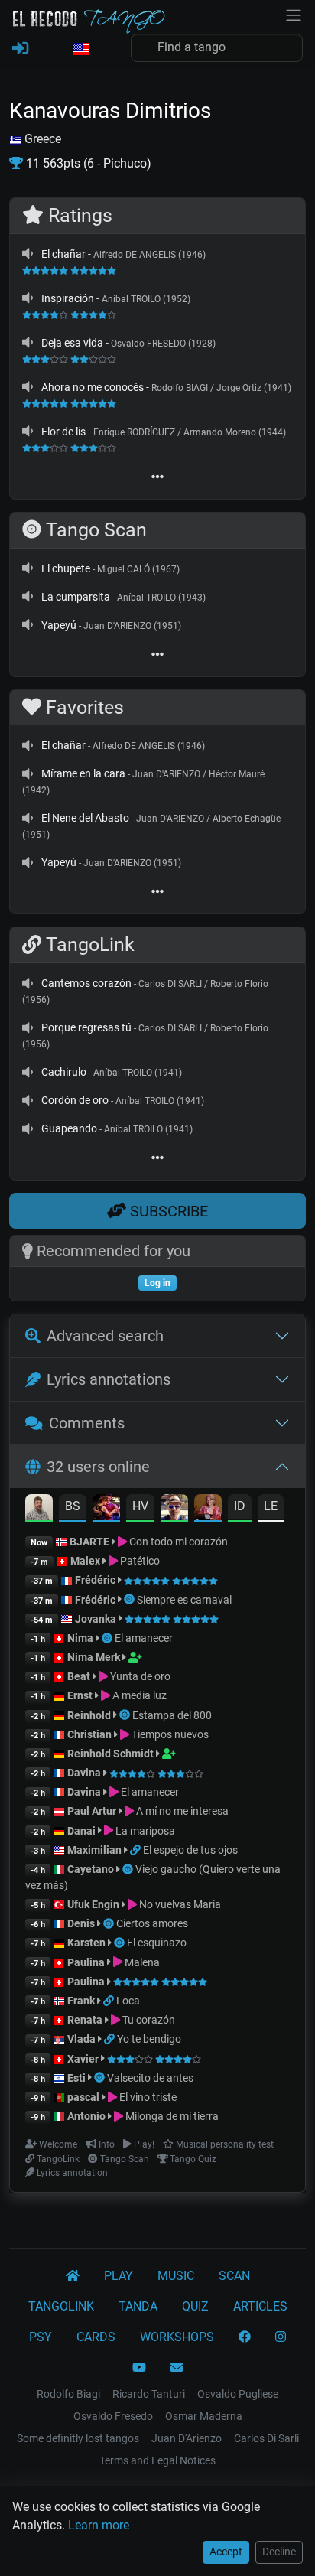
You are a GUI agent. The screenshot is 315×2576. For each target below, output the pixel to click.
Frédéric (95, 1580)
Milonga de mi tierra (171, 2116)
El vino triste (147, 2097)
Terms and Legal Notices (157, 2460)
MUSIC (176, 2276)
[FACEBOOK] (245, 2337)
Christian (89, 1734)
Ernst (80, 1695)
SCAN (234, 2276)
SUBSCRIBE (167, 1211)
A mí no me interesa (181, 1811)
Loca (128, 2001)
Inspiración (68, 298)
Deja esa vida (72, 343)
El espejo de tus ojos (190, 1850)
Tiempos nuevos (169, 1734)
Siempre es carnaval (184, 1600)
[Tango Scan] (130, 1600)
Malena (141, 1962)
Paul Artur (92, 1811)
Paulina (86, 1962)
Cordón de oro (75, 1100)
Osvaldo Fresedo (113, 2416)
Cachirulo (64, 1072)
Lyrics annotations (109, 1379)
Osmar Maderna (204, 2416)
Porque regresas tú (86, 1027)
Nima (80, 1638)
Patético (139, 1561)
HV (140, 1506)
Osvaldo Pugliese (238, 2394)
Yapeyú (59, 625)
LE (271, 1506)
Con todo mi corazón (177, 1542)
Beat (79, 1676)
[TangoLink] (136, 1850)
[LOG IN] (20, 49)
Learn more (99, 2525)
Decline (279, 2552)
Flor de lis (63, 432)
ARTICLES (260, 2306)
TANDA (138, 2306)
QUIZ (195, 2306)
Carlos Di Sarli (266, 2438)
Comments (87, 1423)
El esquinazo (157, 1943)
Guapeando (69, 1128)
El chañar (63, 254)
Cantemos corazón (86, 983)
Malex (85, 1561)
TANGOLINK (61, 2306)
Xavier (84, 2059)
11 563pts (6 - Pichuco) (87, 163)
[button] (80, 50)
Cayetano (91, 1869)
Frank (81, 2001)
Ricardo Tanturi (149, 2394)
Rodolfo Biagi (68, 2394)
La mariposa (144, 1831)
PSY (41, 2337)
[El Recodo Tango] (73, 2276)
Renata (85, 2020)
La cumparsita (76, 597)
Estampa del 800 (172, 1715)
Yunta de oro (139, 1676)
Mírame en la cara (83, 773)
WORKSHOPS (177, 2337)
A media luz (138, 1695)
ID (240, 1506)
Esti (76, 2078)
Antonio (86, 2116)
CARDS (96, 2337)
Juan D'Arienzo (187, 2438)
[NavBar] (294, 14)
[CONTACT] (177, 2368)
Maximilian (94, 1850)
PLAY (119, 2276)
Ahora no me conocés (93, 387)
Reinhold (90, 1715)
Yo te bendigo (149, 2039)
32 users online (98, 1467)
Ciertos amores (152, 1923)
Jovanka (96, 1619)
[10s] (28, 254)
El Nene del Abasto (85, 818)
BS (73, 1506)
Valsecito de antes (150, 2078)
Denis (81, 1923)
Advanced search (105, 1336)
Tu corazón (148, 2020)
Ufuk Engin (93, 1904)
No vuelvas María (179, 1904)
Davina (84, 1773)
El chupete (66, 568)
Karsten (86, 1943)
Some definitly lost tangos (78, 2438)
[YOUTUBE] (139, 2368)
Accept (226, 2552)
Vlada (81, 2039)
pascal (83, 2097)
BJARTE (89, 1542)
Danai (81, 1831)
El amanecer (144, 1638)
